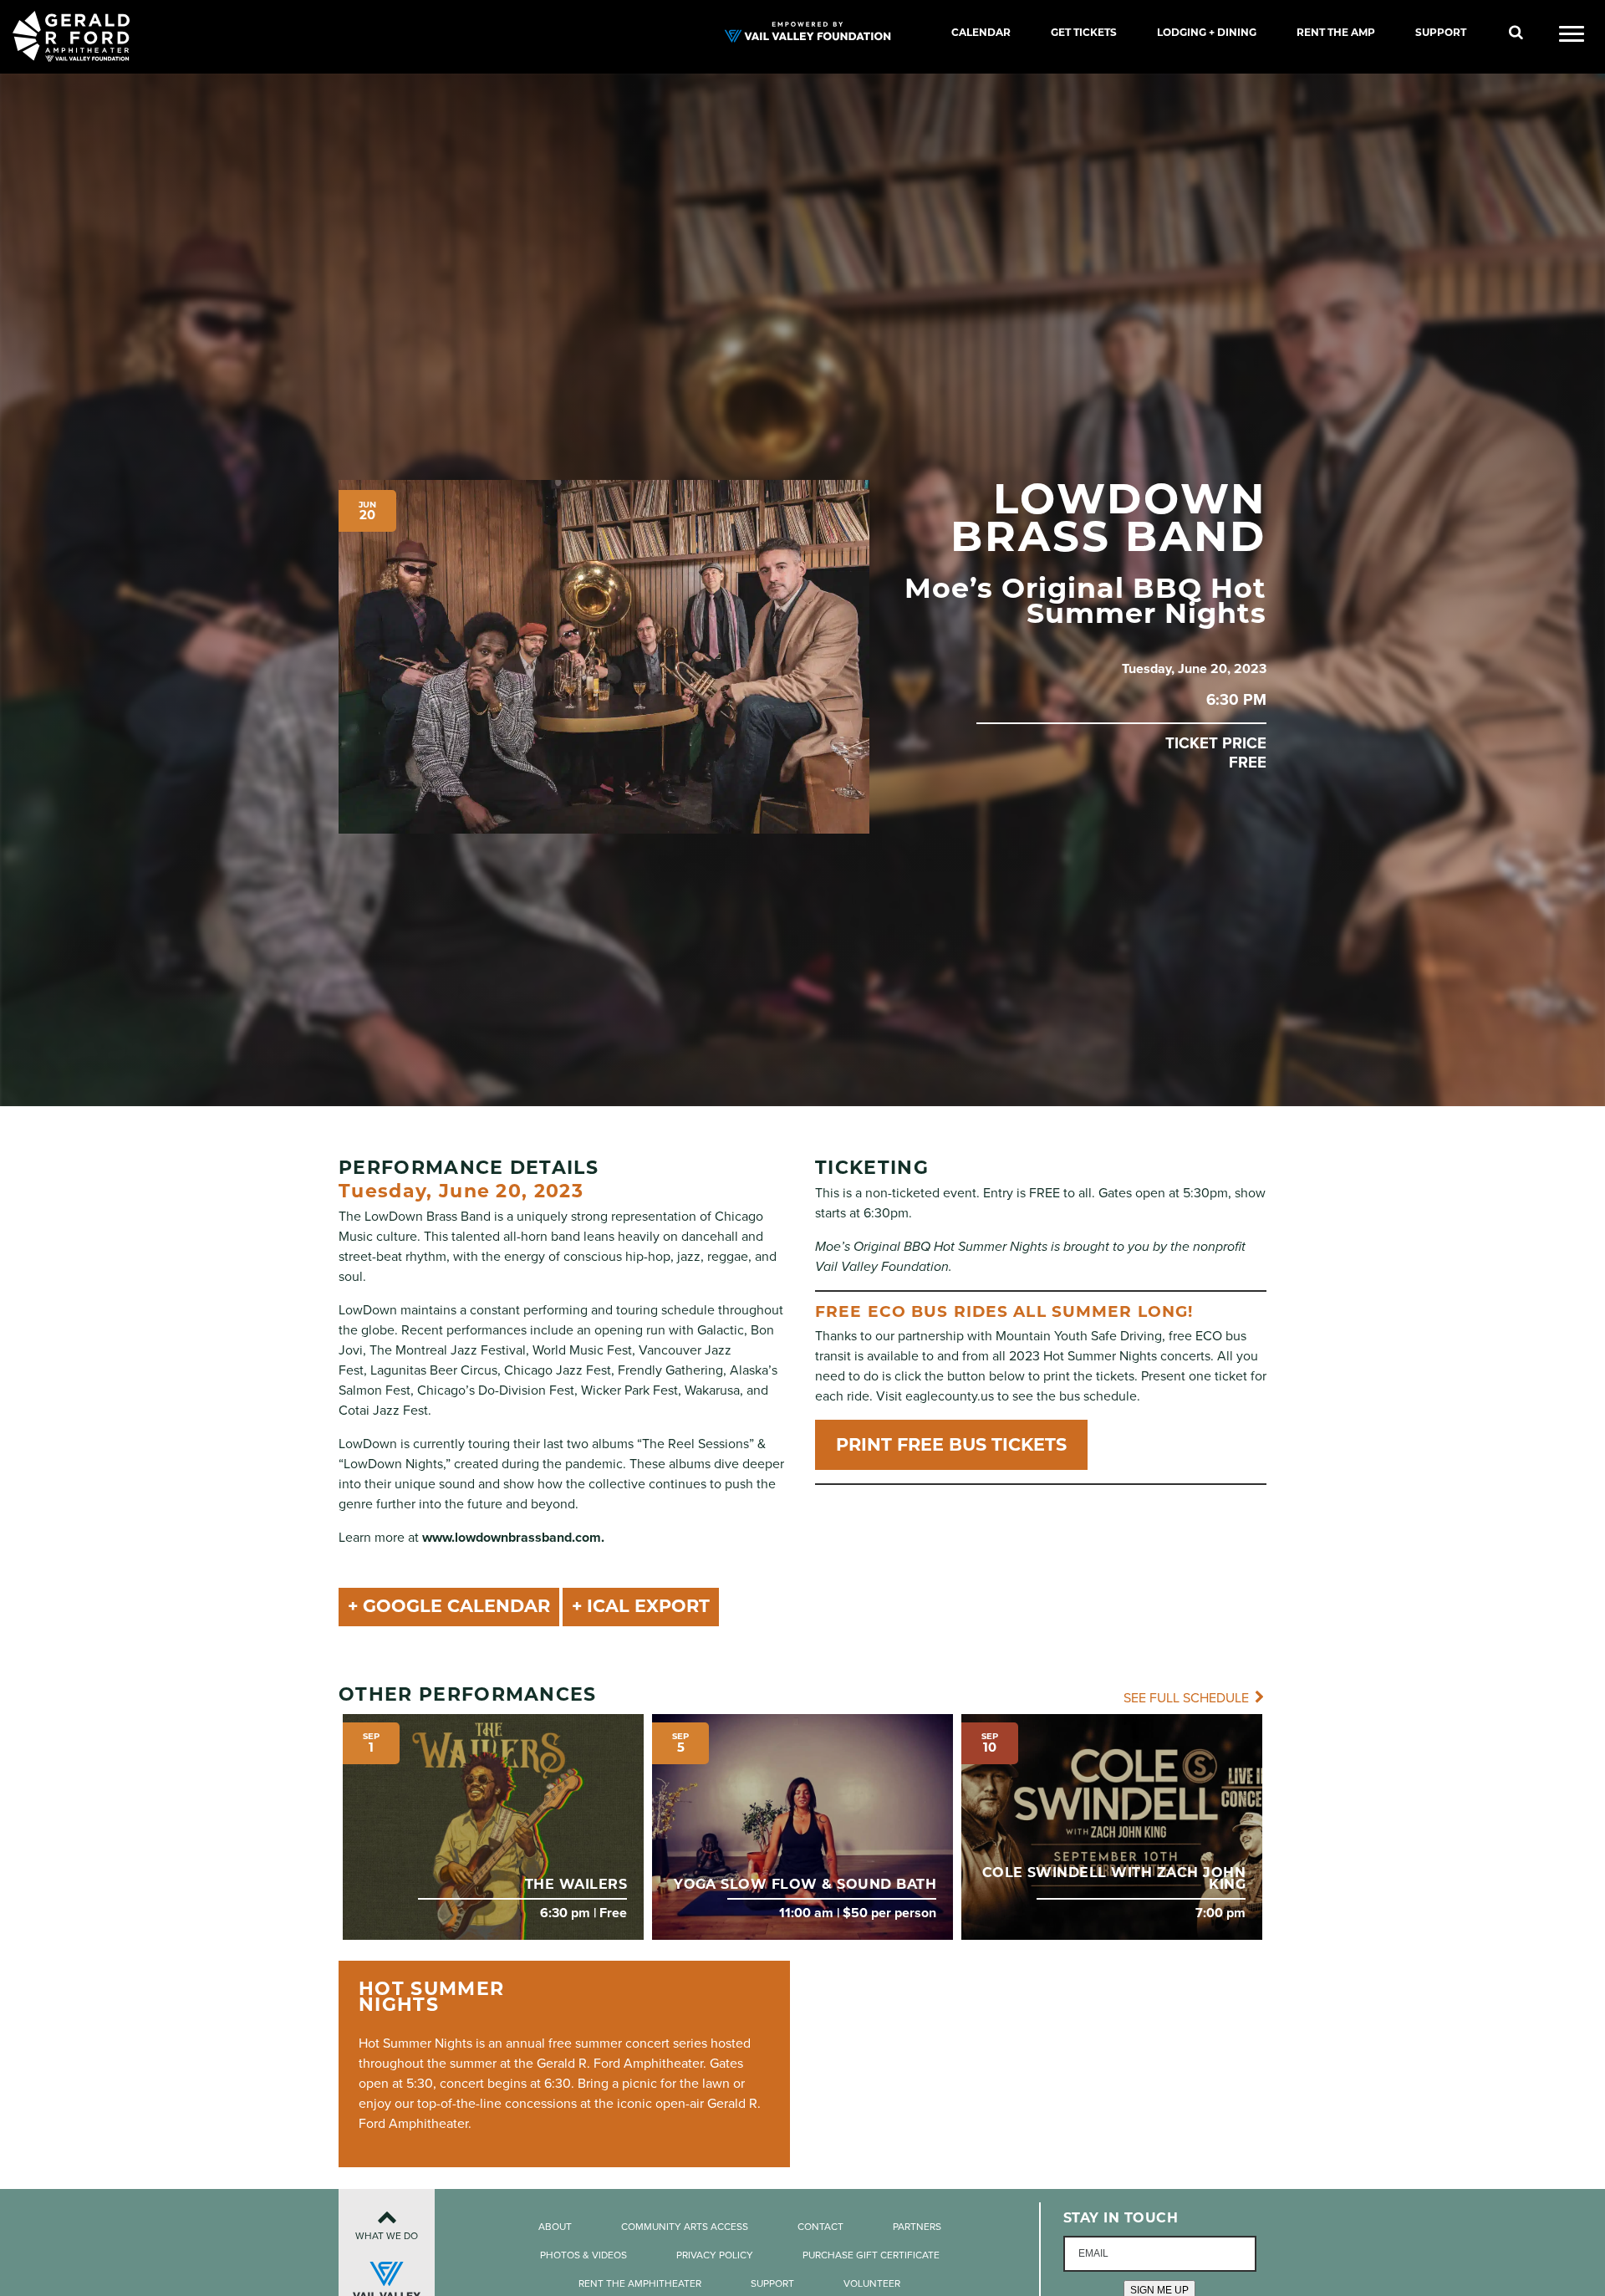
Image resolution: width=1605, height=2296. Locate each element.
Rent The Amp (1336, 32)
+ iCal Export (641, 1606)
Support (1441, 32)
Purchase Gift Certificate (871, 2255)
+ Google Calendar (449, 1606)
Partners (917, 2227)
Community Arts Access (685, 2227)
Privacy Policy (715, 2255)
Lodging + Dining (1207, 32)
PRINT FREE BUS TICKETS (951, 1444)
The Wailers (576, 1884)
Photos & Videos (583, 2255)
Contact (820, 2227)
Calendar (981, 32)
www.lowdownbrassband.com (512, 1538)
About (555, 2227)
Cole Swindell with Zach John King (1114, 1878)
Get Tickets (1084, 32)
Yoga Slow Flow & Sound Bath (805, 1884)
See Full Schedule (1188, 1698)
